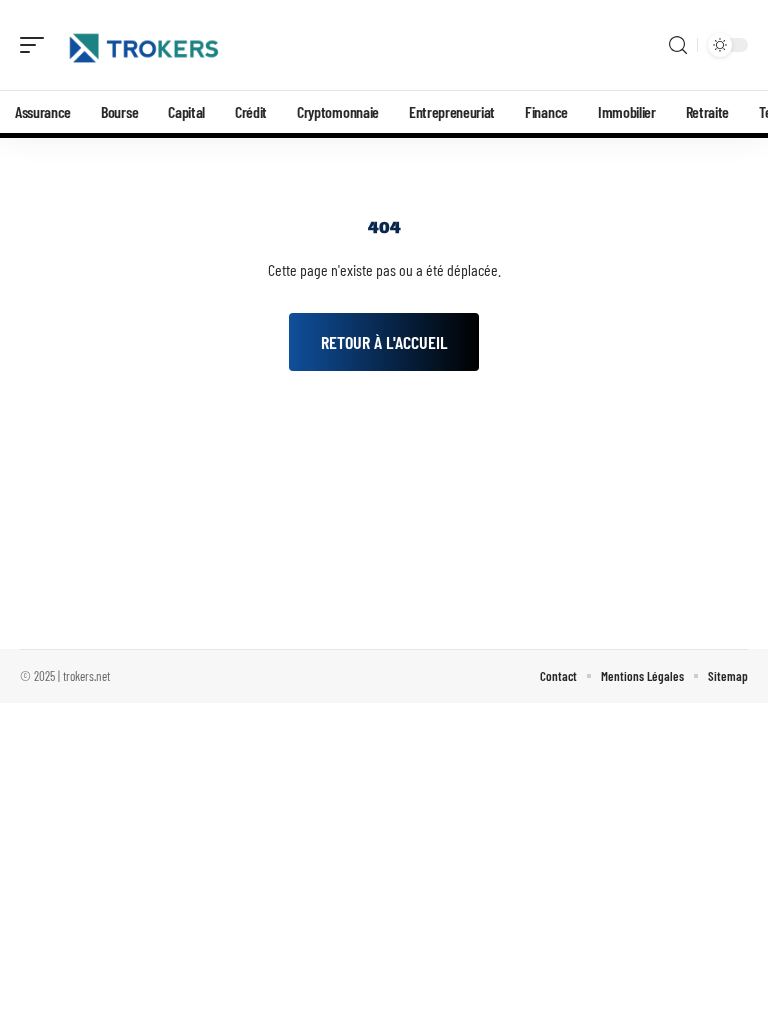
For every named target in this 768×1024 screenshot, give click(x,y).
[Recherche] (678, 45)
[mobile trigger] (37, 45)
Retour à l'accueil (384, 342)
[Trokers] (144, 45)
